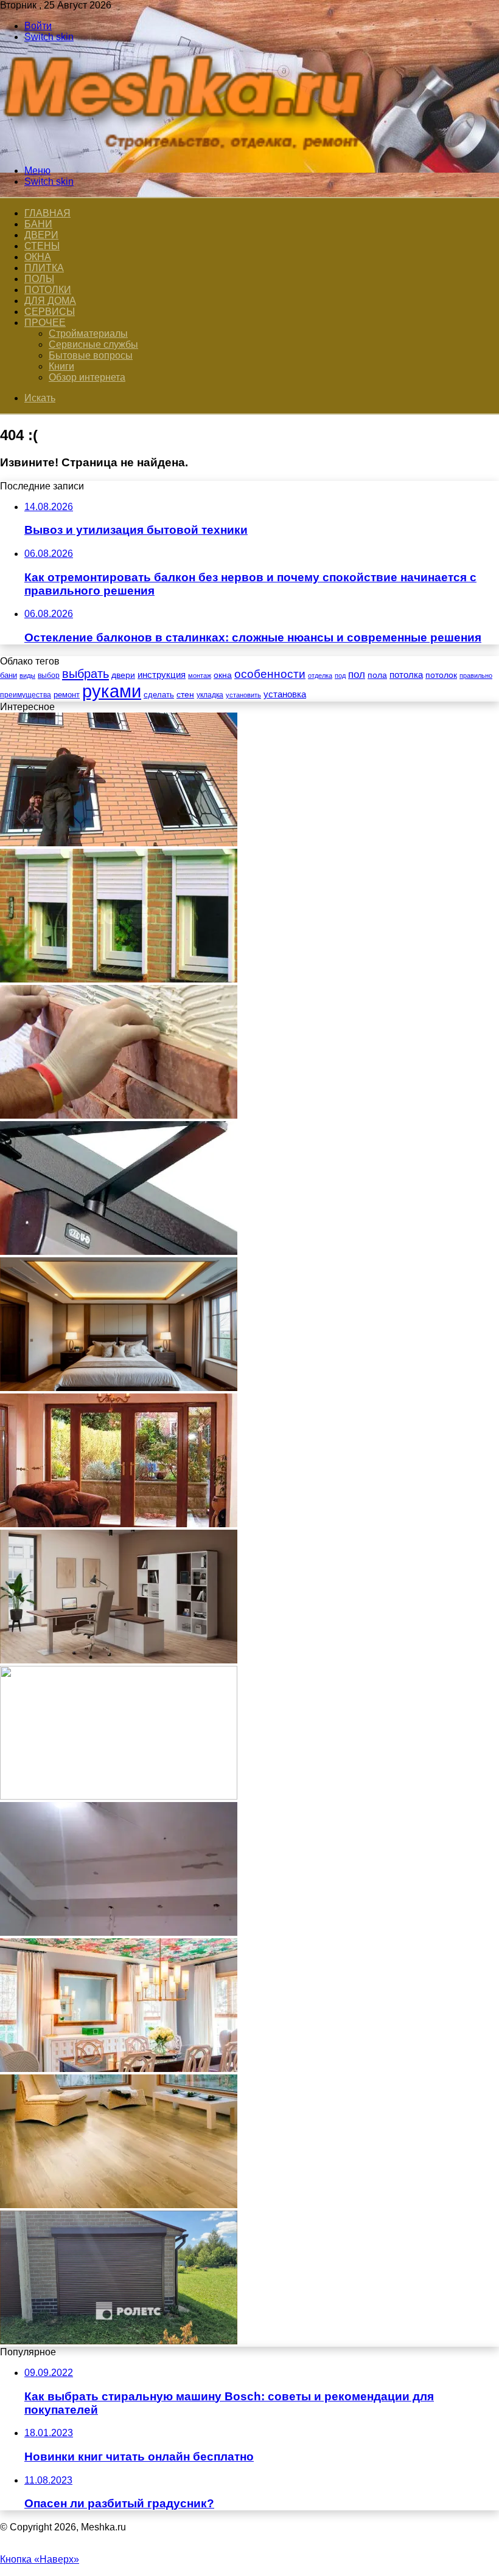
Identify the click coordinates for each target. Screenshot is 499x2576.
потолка (406, 675)
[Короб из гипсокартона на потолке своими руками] (119, 1932)
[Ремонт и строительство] (189, 150)
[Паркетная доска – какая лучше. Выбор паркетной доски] (119, 2205)
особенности (270, 674)
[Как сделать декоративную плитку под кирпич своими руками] (119, 1115)
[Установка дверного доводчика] (119, 1252)
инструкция (162, 675)
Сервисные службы (93, 344)
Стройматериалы (88, 333)
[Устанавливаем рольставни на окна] (119, 979)
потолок (441, 675)
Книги (61, 366)
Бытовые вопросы (91, 355)
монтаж (200, 675)
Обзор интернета (87, 377)
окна (223, 675)
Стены (42, 246)
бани (9, 675)
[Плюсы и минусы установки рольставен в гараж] (119, 2341)
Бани (38, 224)
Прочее (45, 323)
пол (357, 675)
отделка (320, 675)
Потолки (48, 290)
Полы (39, 279)
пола (377, 675)
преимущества (26, 695)
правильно (476, 675)
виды (27, 675)
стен (185, 694)
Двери (41, 235)
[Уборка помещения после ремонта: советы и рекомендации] (119, 1796)
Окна (38, 257)
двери (123, 675)
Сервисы (50, 312)
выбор (49, 675)
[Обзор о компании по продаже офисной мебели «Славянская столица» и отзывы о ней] (119, 1660)
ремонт (67, 695)
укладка (210, 695)
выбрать (85, 674)
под (340, 675)
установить (243, 695)
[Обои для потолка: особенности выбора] (119, 2069)
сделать (159, 695)
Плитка (44, 268)
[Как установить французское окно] (119, 1524)
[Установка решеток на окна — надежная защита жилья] (119, 843)
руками (112, 691)
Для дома (50, 301)
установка (285, 694)
